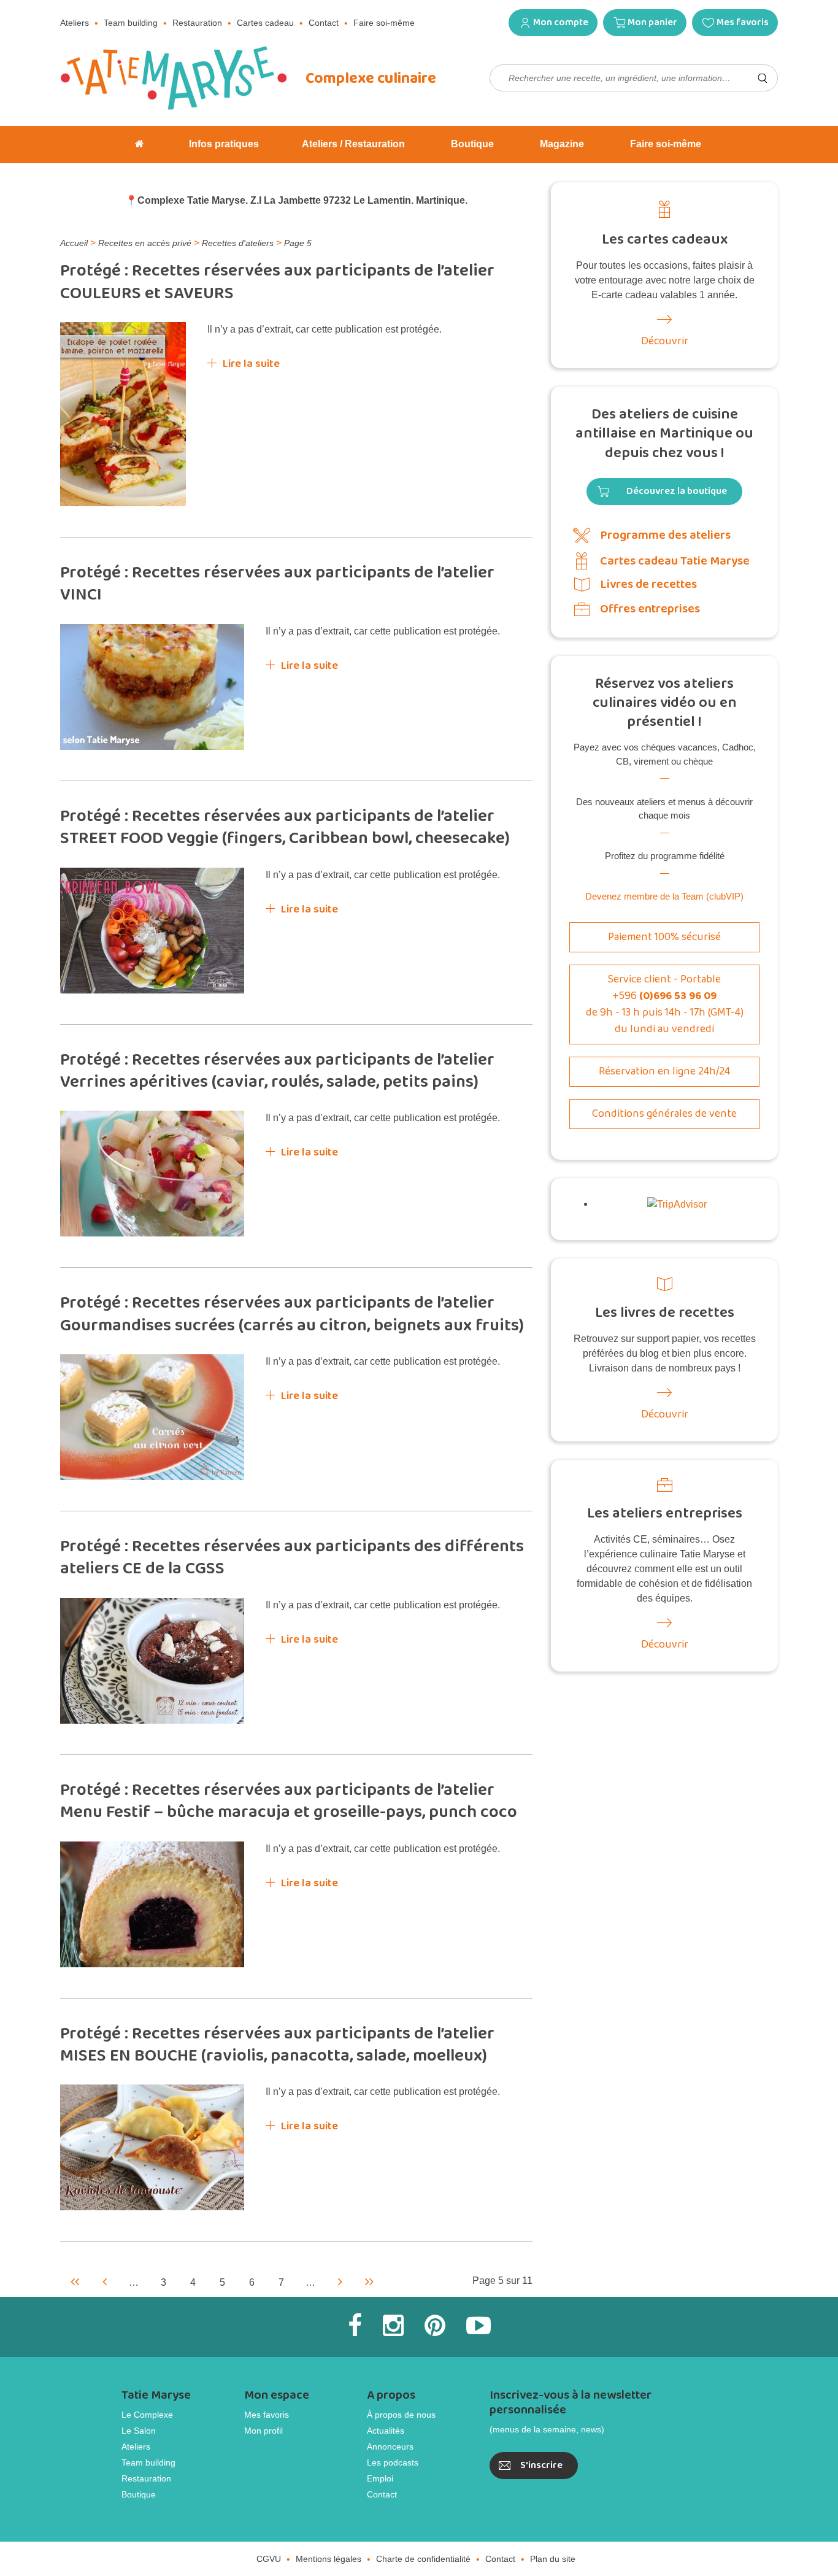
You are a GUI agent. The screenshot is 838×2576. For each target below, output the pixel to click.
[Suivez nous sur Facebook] (355, 2326)
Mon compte (561, 22)
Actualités (386, 2431)
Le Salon (139, 2431)
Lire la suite (251, 364)
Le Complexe (147, 2415)
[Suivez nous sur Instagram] (393, 2326)
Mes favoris (743, 22)
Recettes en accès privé (145, 243)
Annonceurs (390, 2447)
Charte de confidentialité (423, 2559)
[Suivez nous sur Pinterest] (435, 2326)
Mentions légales (329, 2559)
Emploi (380, 2478)
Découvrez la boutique (677, 491)
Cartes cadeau (265, 23)
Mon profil (263, 2431)
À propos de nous (401, 2415)
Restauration (197, 23)
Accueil (74, 243)
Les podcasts (393, 2462)
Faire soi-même (384, 23)
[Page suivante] (340, 2281)
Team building (131, 23)
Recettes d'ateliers (238, 243)
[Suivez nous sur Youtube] (479, 2326)
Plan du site (553, 2559)
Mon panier (652, 22)
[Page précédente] (104, 2281)
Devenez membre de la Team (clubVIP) (664, 896)
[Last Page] (369, 2281)
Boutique (139, 2494)
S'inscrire (541, 2465)
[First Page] (75, 2281)
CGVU (269, 2559)
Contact (324, 23)
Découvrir (665, 341)
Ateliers (75, 23)
